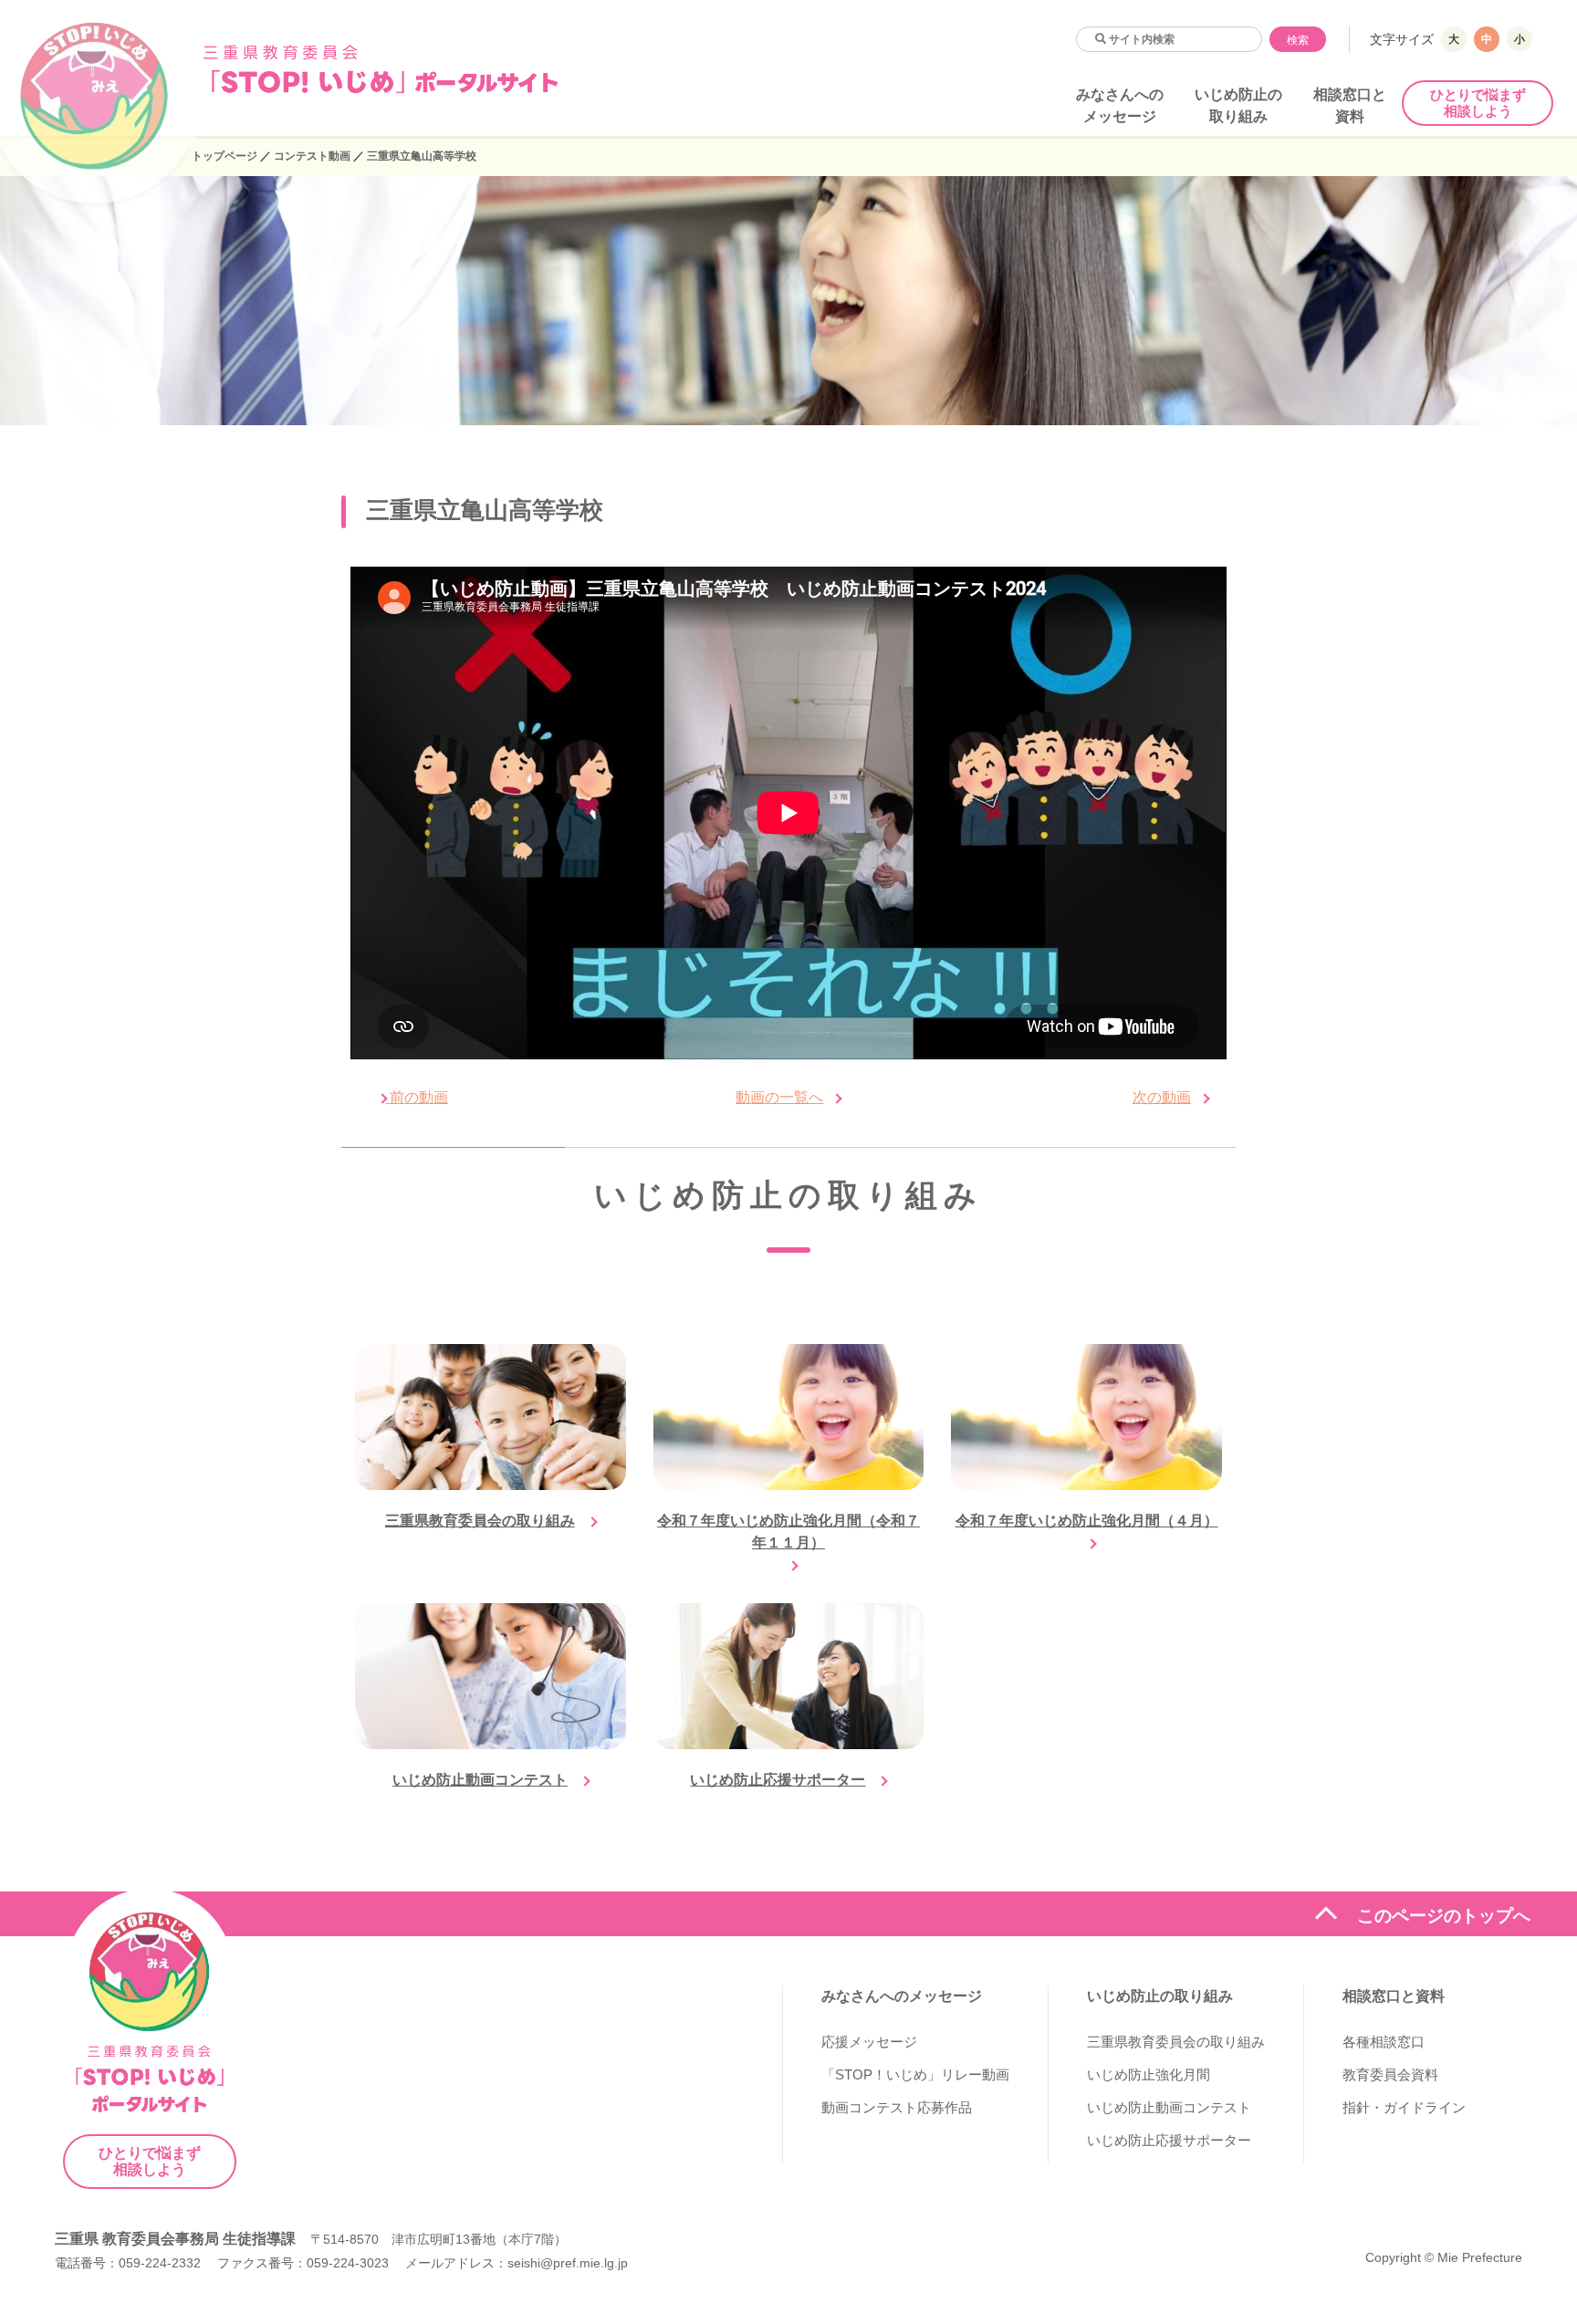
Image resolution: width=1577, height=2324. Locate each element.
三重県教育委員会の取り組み (480, 1521)
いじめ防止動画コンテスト (480, 1780)
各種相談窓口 (1384, 2042)
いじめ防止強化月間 (1149, 2074)
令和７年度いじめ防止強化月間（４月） (1087, 1521)
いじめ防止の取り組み (1160, 1996)
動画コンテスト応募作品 (897, 2107)
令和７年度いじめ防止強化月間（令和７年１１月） (788, 1532)
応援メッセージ (869, 2042)
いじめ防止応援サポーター (778, 1780)
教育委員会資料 (1390, 2074)
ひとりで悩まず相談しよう (1478, 103)
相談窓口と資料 (1394, 1996)
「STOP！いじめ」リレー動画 (915, 2074)
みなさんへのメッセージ (902, 1996)
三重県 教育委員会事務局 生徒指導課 (175, 2239)
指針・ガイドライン (1404, 2107)
